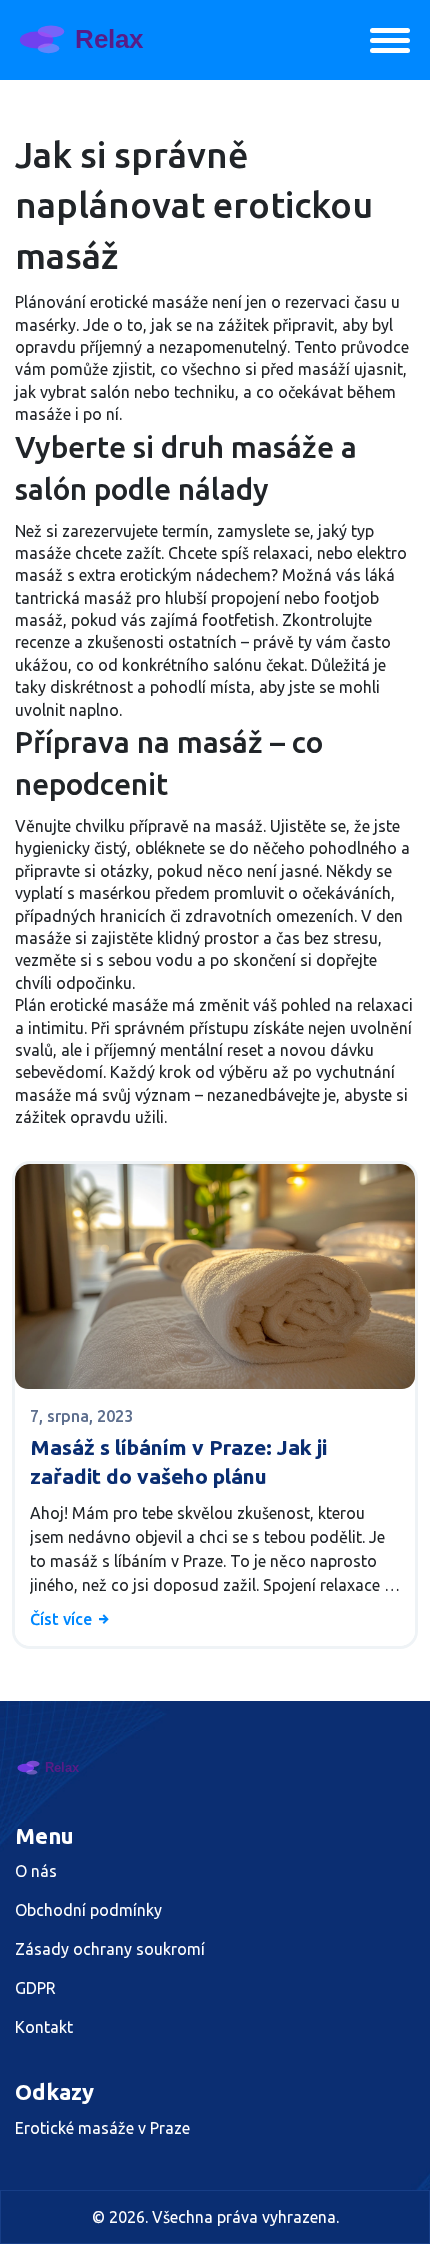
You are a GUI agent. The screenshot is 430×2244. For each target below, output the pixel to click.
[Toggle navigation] (390, 40)
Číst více (63, 1619)
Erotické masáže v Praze (102, 2128)
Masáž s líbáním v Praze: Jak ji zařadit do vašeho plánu (178, 1461)
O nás (36, 1871)
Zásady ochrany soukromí (110, 1949)
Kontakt (44, 2027)
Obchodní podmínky (88, 1910)
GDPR (35, 1988)
